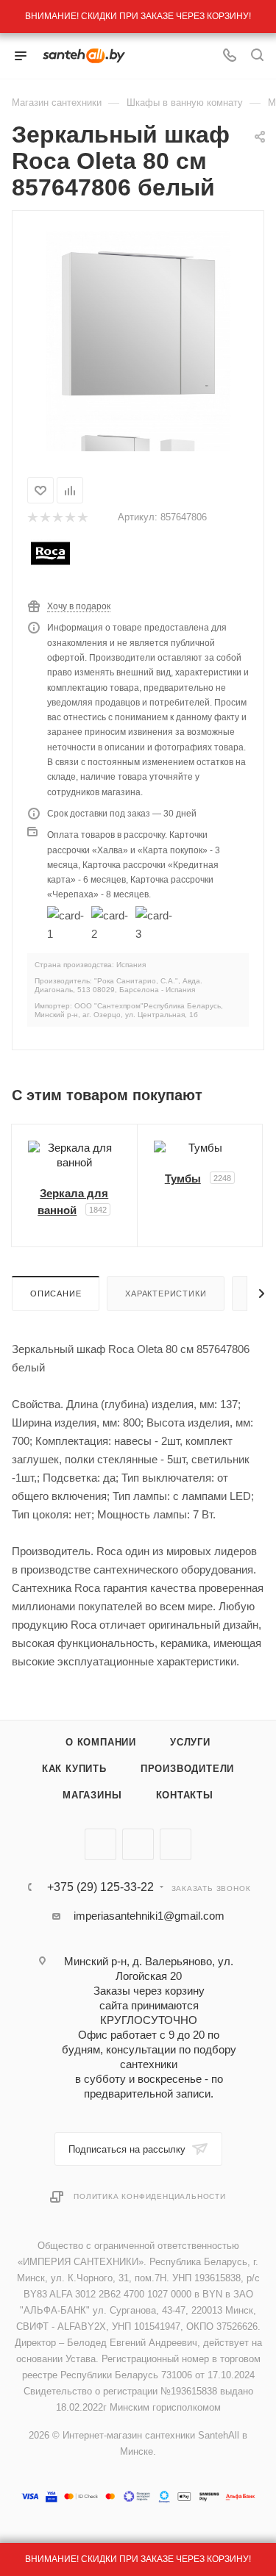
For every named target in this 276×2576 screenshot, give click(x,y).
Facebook (138, 1844)
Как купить (74, 1769)
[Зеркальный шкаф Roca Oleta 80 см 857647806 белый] (138, 322)
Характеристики (166, 1294)
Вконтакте (100, 1844)
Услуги (190, 1742)
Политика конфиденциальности (150, 2196)
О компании (101, 1742)
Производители (187, 1769)
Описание (56, 1294)
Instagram (176, 1844)
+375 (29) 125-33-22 (100, 1887)
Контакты (185, 1795)
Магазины (92, 1795)
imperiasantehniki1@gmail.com (149, 1916)
